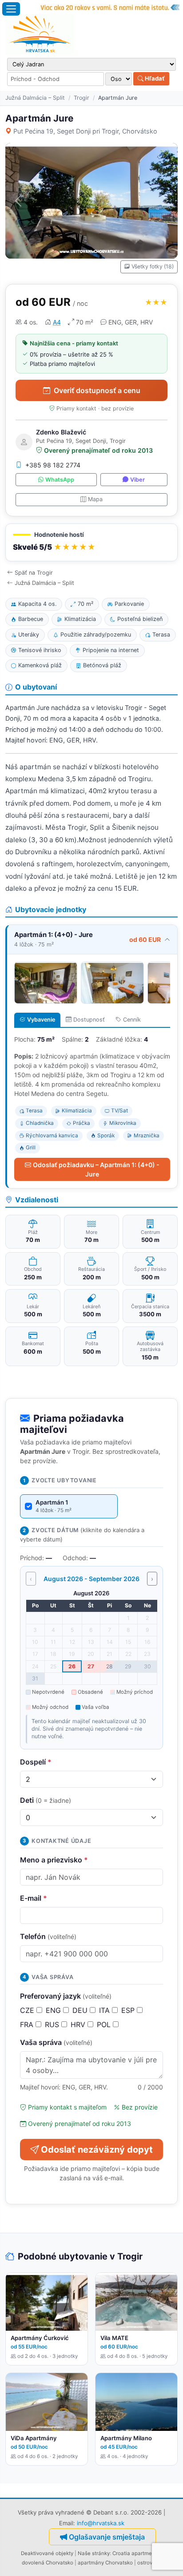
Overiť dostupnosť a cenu (97, 390)
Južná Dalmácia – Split (35, 98)
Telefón (48, 1936)
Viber (137, 480)
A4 (57, 322)
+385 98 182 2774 (53, 465)
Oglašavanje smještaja (107, 2537)
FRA (28, 2024)
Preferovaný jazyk (66, 1996)
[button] (91, 542)
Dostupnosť (89, 1020)
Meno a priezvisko (54, 1860)
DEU (81, 2010)
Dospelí (36, 1762)
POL (105, 2024)
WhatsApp (60, 480)
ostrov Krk (149, 2563)
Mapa (95, 499)
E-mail (34, 1898)
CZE (28, 2010)
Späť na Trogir (34, 573)
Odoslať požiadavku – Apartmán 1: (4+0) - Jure (96, 1169)
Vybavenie (41, 1020)
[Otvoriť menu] (11, 9)
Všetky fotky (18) (153, 266)
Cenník (132, 1020)
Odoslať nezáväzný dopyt (97, 2150)
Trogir (82, 98)
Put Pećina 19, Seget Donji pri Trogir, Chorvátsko (85, 131)
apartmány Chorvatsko (105, 2563)
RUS (53, 2024)
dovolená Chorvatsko (48, 2563)
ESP (129, 2010)
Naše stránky (94, 2553)
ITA (105, 2010)
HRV (79, 2024)
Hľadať (154, 78)
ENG (54, 2010)
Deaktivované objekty (47, 2553)
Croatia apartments (136, 2553)
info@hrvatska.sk (101, 2523)
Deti (46, 1800)
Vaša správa (56, 2042)
